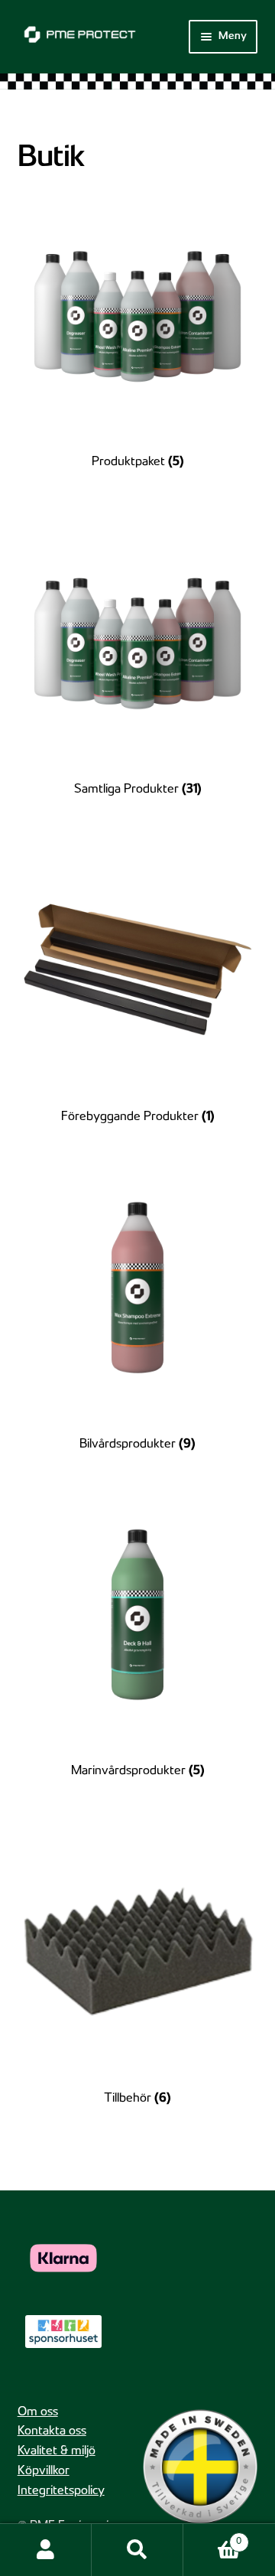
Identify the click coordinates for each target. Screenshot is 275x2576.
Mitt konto (46, 2550)
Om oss (38, 2413)
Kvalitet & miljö (57, 2452)
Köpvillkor (44, 2472)
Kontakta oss (52, 2432)
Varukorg (212, 2537)
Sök (137, 2550)
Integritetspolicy (61, 2491)
